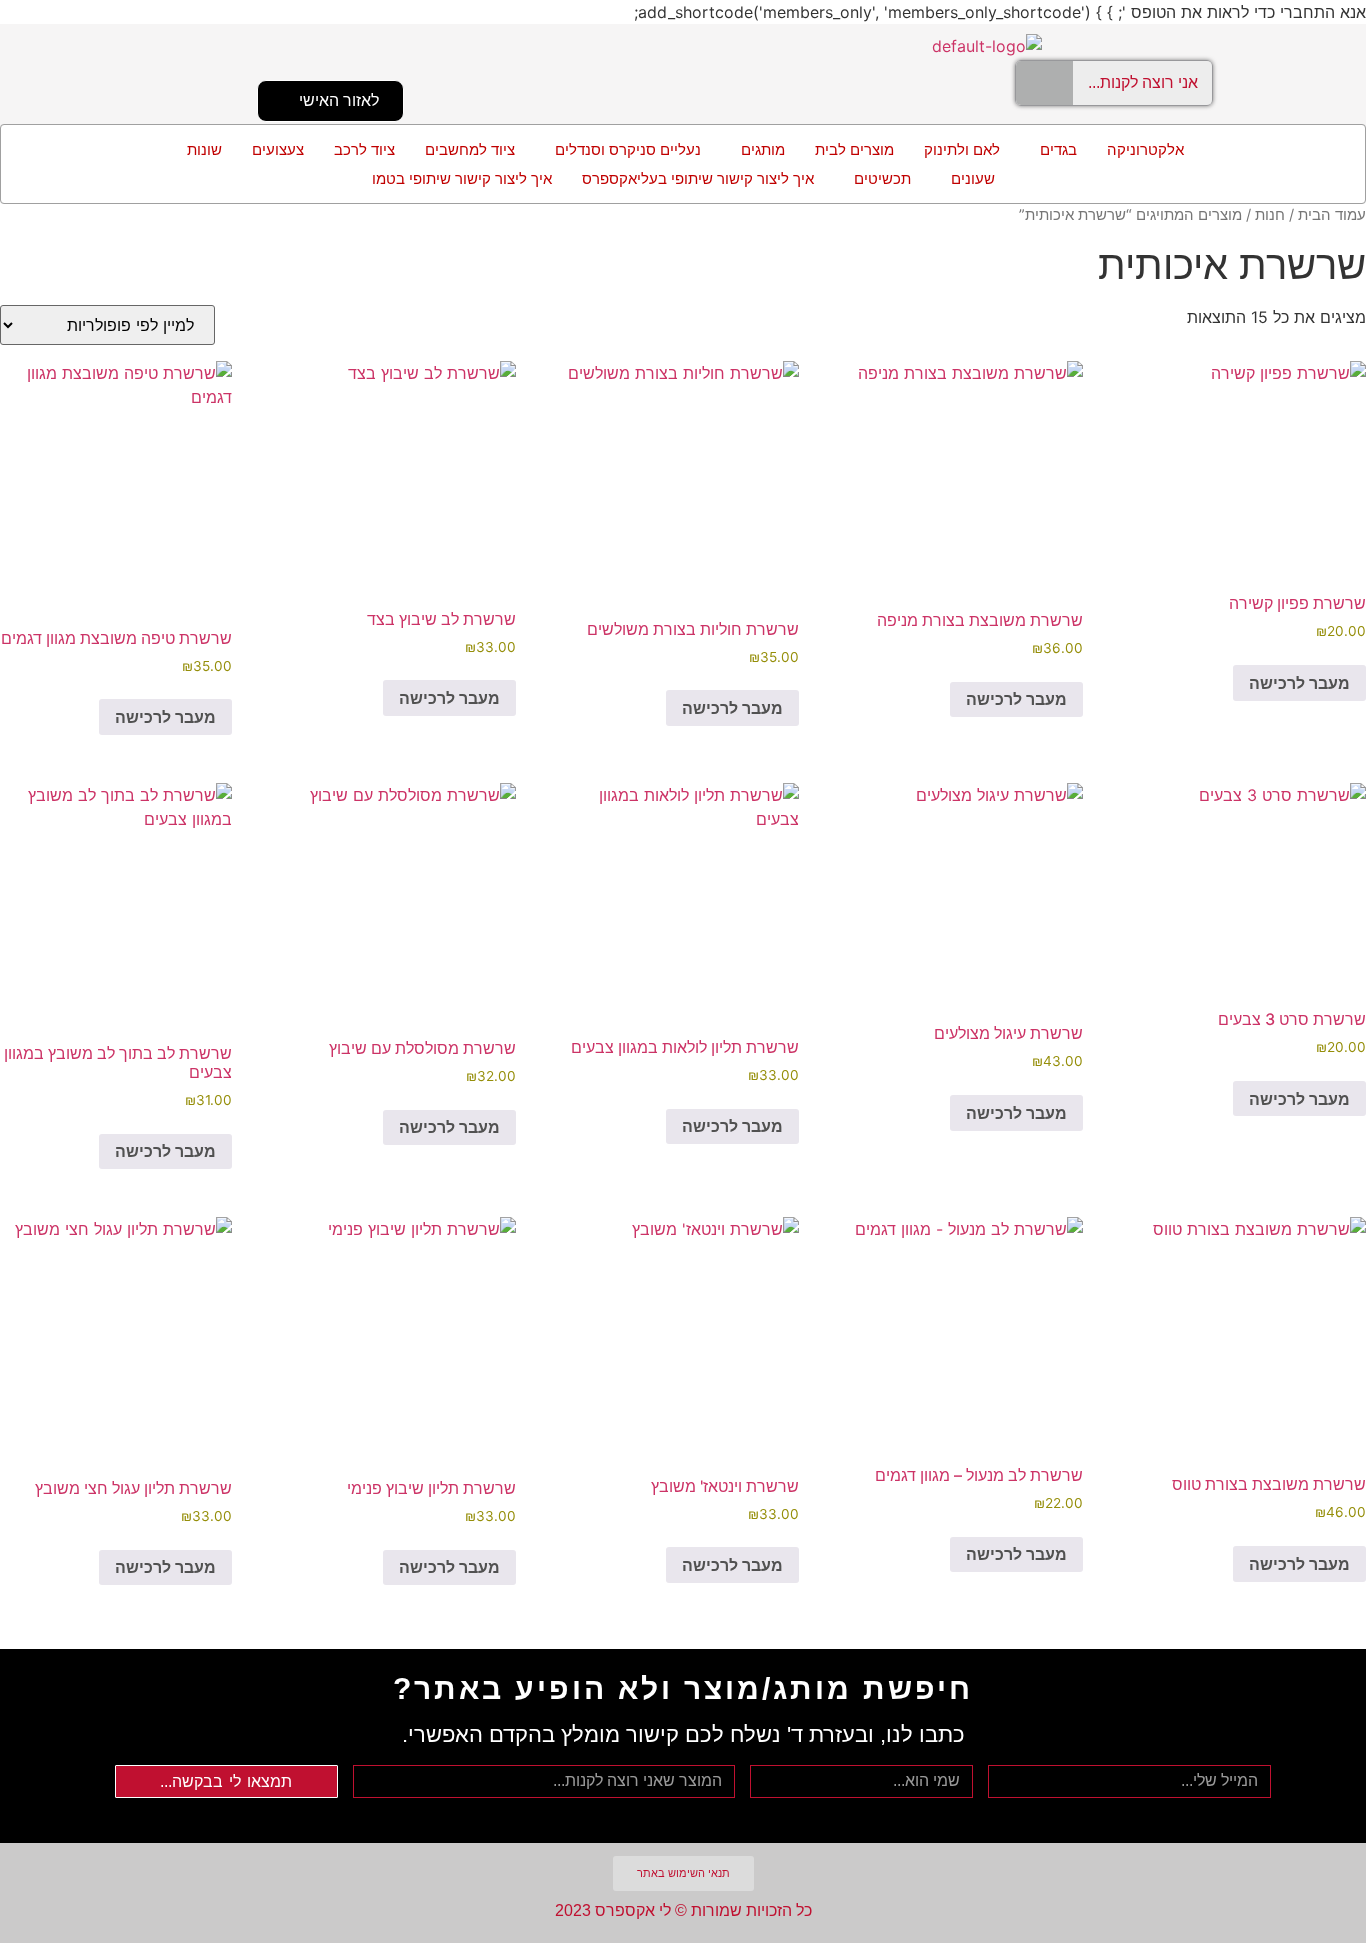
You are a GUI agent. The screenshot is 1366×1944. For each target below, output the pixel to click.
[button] (1053, 149)
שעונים (973, 178)
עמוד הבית (1332, 215)
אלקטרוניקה (1145, 149)
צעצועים (278, 149)
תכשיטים (882, 178)
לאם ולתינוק (962, 149)
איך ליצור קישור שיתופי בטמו (462, 178)
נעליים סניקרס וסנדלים (628, 149)
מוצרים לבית (854, 149)
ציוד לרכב (364, 149)
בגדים (1058, 149)
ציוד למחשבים (470, 149)
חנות (1270, 215)
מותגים (763, 149)
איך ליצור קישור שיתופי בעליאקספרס (698, 178)
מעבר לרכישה (1299, 683)
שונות (204, 149)
